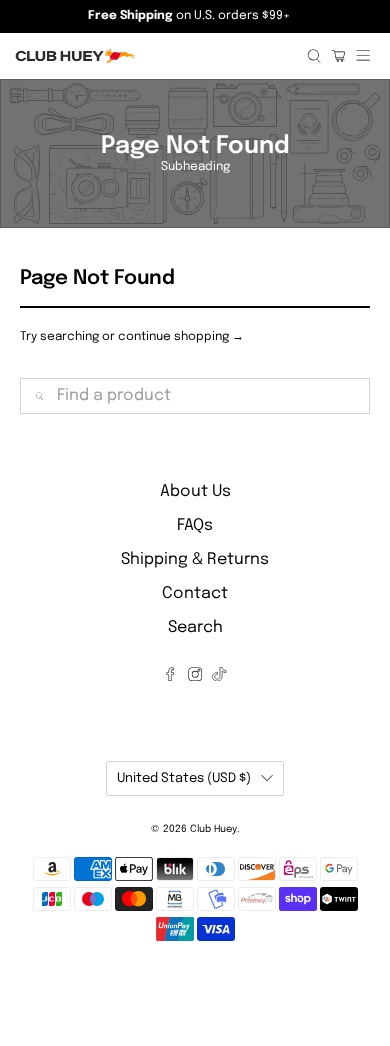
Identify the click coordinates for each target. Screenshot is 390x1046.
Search (195, 627)
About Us (195, 491)
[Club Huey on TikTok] (219, 676)
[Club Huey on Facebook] (170, 676)
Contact (195, 593)
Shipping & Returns (195, 559)
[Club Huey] (153, 56)
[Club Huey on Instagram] (195, 676)
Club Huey (213, 829)
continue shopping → (181, 337)
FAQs (195, 525)
